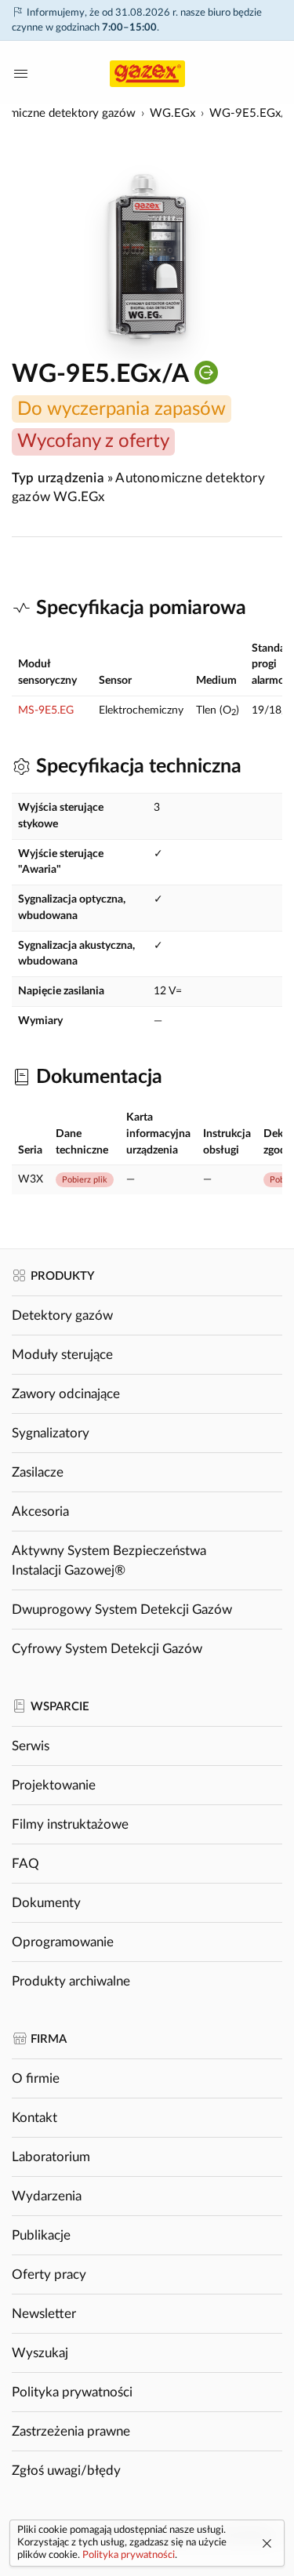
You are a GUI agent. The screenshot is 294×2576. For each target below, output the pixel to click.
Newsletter (44, 2314)
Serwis (31, 1746)
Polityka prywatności (72, 2392)
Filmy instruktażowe (70, 1824)
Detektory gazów (62, 1315)
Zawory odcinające (66, 1394)
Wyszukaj (40, 2353)
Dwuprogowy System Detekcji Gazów (122, 1610)
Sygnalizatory (51, 1433)
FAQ (25, 1864)
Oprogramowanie (63, 1942)
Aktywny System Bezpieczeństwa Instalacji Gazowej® (109, 1560)
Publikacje (41, 2235)
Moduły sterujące (62, 1355)
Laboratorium (51, 2157)
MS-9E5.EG (46, 710)
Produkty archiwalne (71, 1981)
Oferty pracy (49, 2274)
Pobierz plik (85, 1180)
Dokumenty (46, 1903)
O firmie (36, 2078)
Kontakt (34, 2118)
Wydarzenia (47, 2196)
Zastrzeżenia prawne (71, 2431)
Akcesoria (40, 1511)
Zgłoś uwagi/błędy (66, 2471)
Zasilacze (38, 1472)
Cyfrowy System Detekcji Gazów (107, 1649)
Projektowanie (54, 1785)
